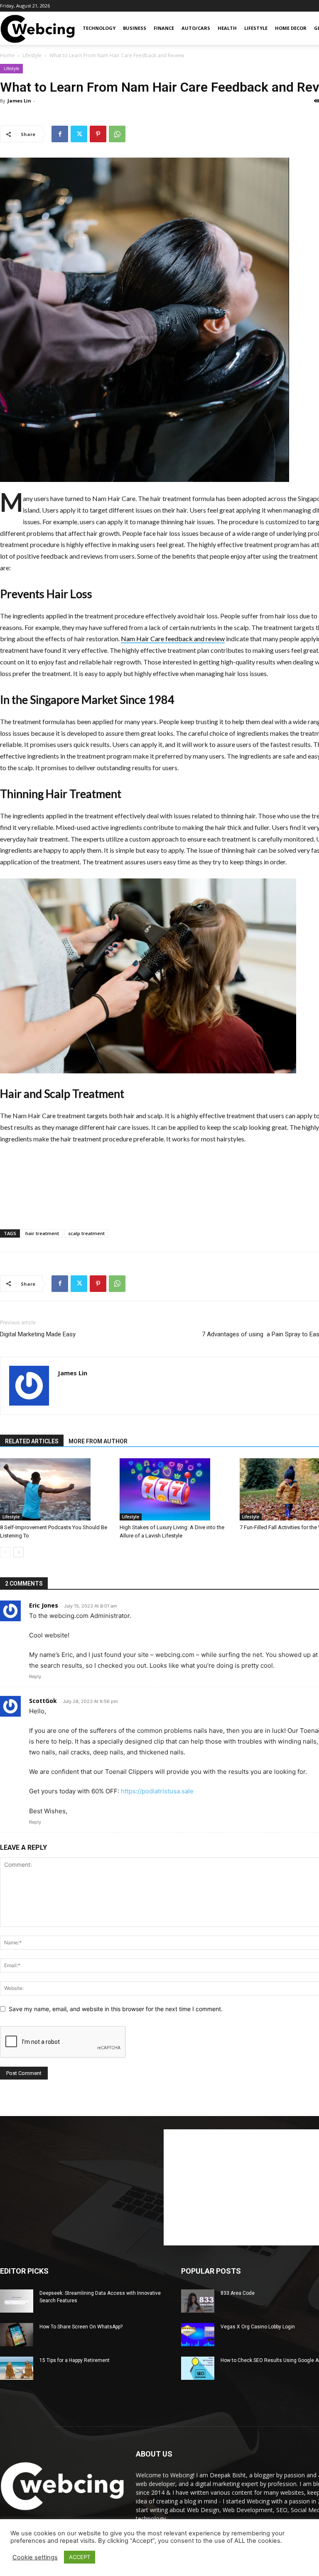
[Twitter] (79, 134)
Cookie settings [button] (35, 2557)
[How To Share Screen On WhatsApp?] (17, 2335)
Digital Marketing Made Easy (38, 1334)
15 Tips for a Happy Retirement (75, 2360)
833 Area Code (238, 2293)
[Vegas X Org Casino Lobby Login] (198, 2335)
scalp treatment (86, 1233)
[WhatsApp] (117, 134)
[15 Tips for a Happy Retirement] (17, 2368)
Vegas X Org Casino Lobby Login (258, 2327)
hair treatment (42, 1233)
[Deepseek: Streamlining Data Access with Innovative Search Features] (17, 2301)
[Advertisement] (175, 1168)
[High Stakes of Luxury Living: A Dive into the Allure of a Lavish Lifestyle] (175, 1489)
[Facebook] (60, 134)
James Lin (19, 101)
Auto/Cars (196, 28)
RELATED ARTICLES (32, 1441)
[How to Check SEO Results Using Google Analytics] (198, 2368)
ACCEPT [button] (80, 2557)
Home (7, 55)
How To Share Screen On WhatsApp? (81, 2327)
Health (227, 28)
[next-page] (18, 1552)
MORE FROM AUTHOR (98, 1441)
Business (135, 28)
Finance (164, 28)
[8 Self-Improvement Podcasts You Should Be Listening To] (55, 1489)
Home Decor (291, 28)
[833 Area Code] (198, 2301)
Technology (99, 28)
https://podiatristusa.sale (157, 1791)
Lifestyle (256, 28)
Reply (35, 1676)
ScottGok (43, 1701)
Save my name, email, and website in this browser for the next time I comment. (116, 2009)
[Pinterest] (98, 134)
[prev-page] (5, 1552)
